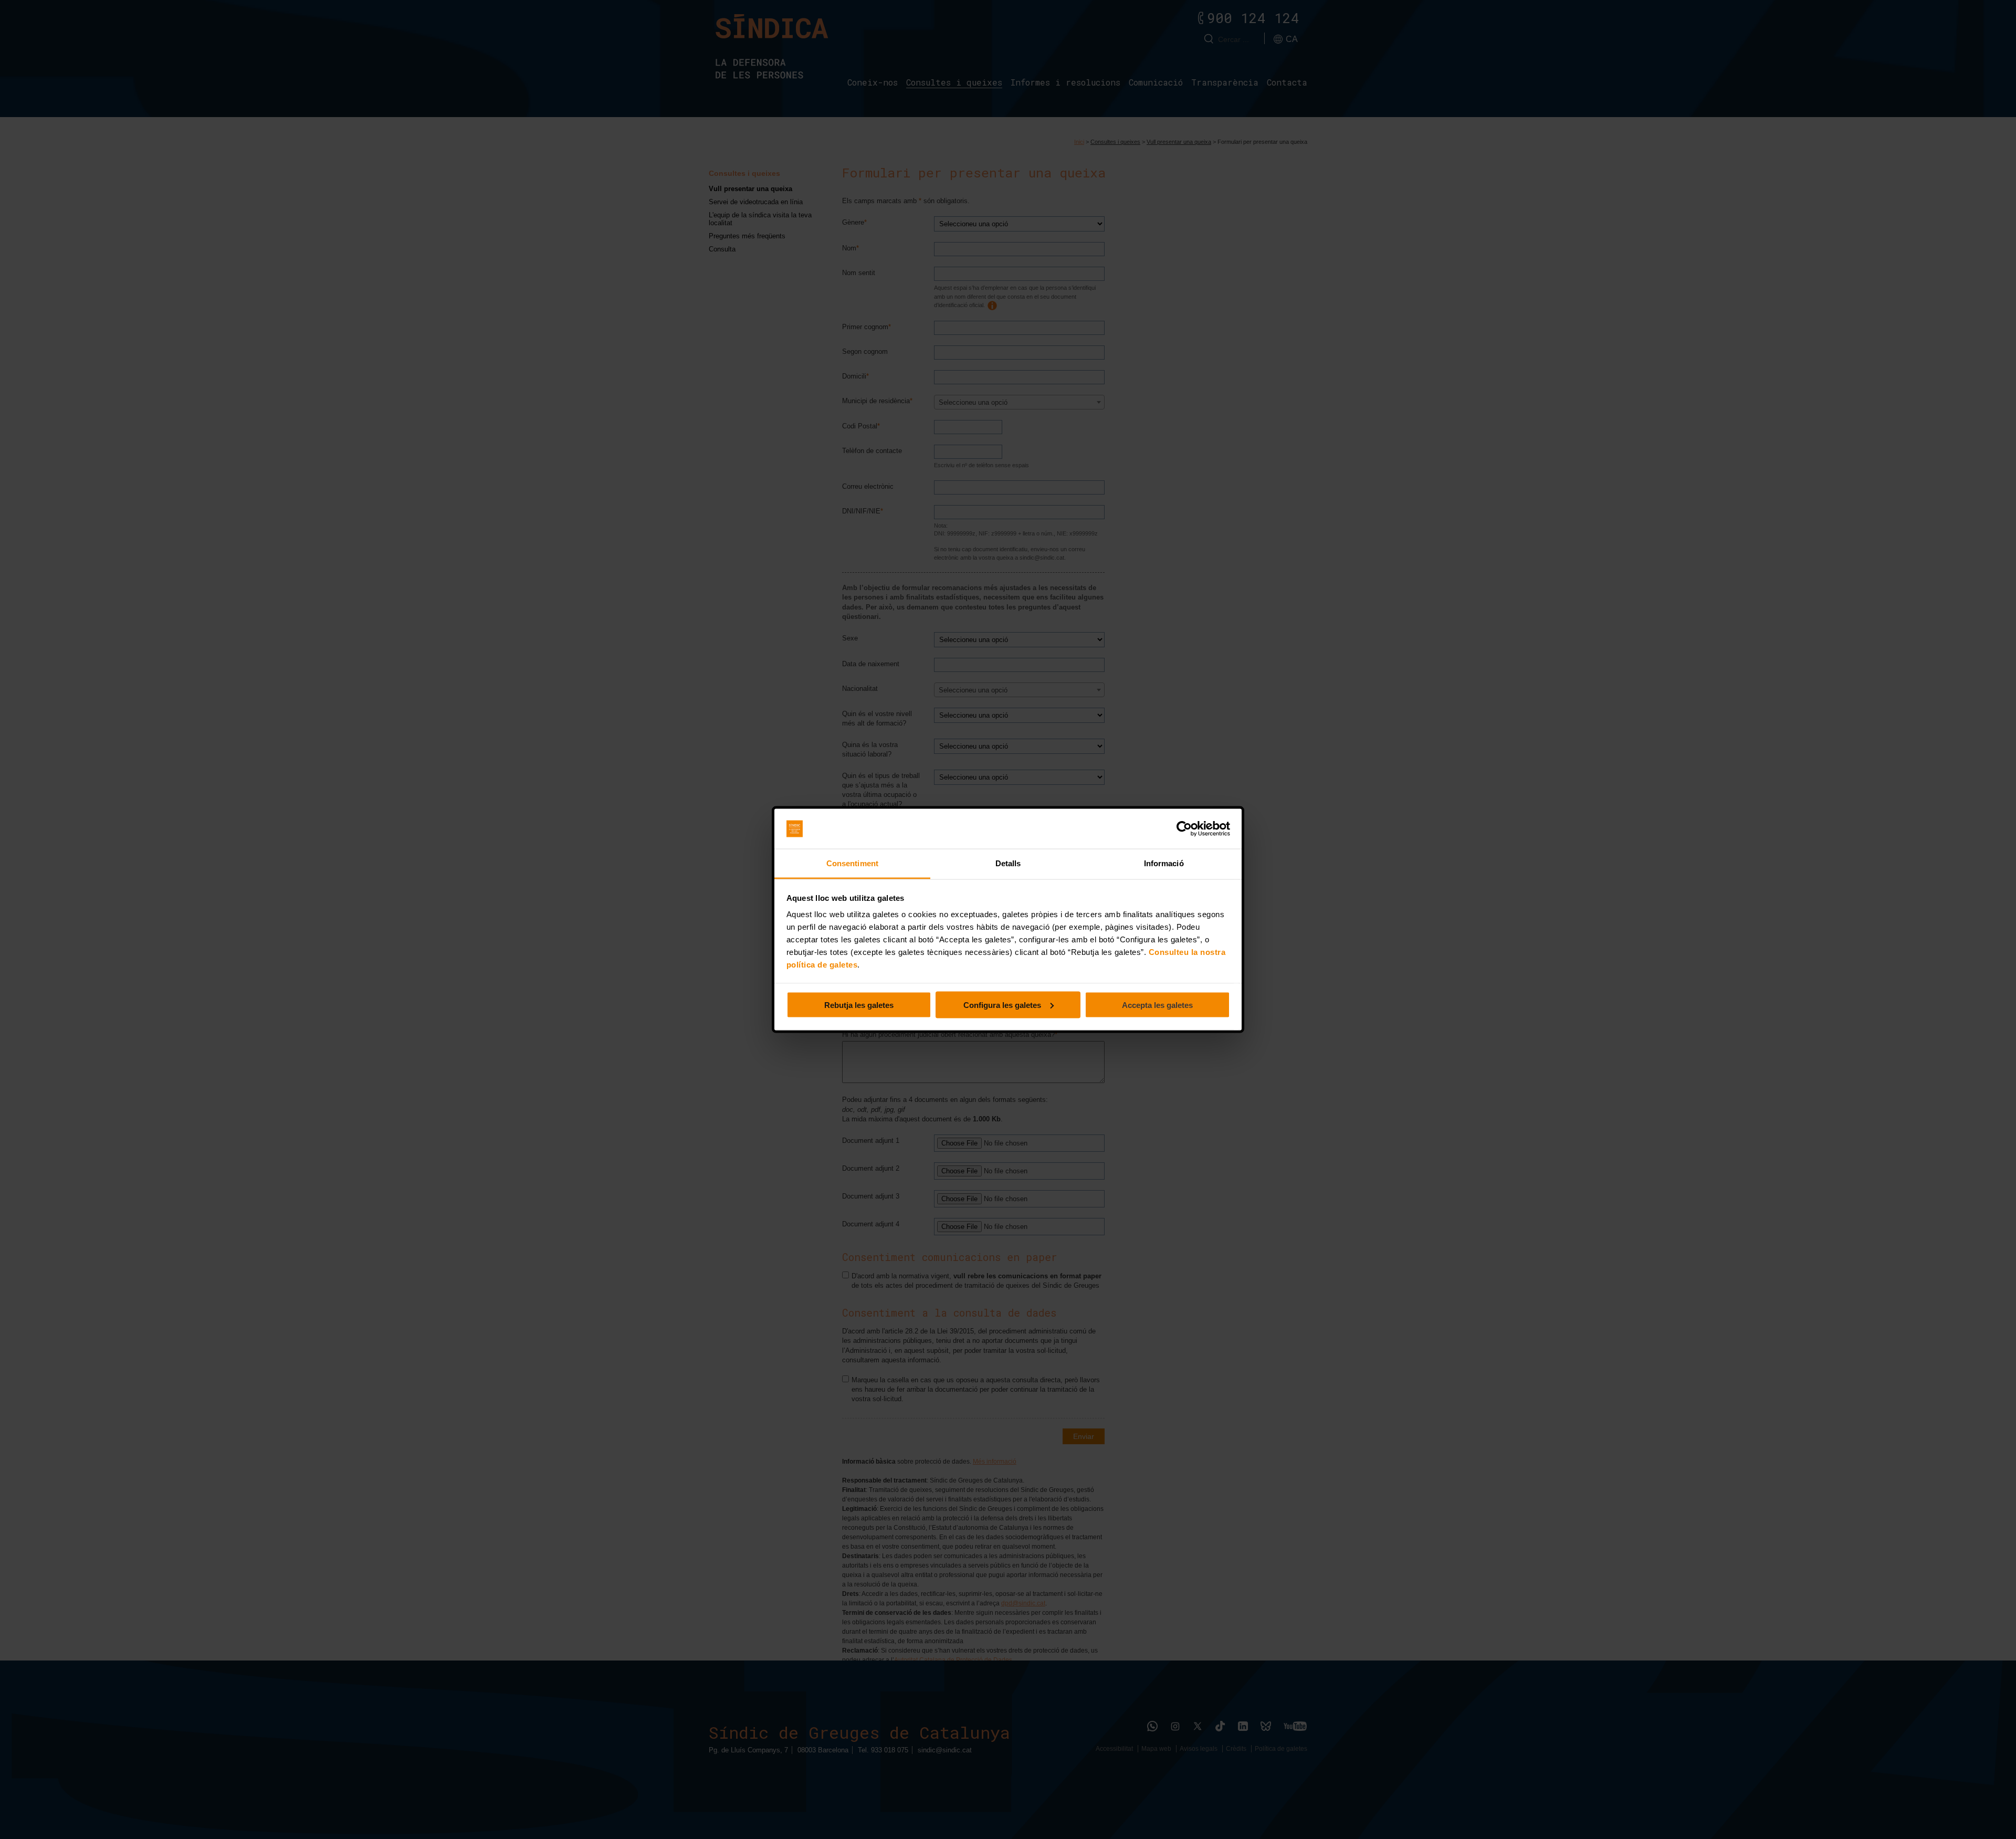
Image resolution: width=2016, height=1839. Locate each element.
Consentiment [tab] (852, 863)
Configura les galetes (1002, 1005)
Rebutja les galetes (859, 1005)
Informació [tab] (1164, 863)
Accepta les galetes (1157, 1005)
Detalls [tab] (1008, 863)
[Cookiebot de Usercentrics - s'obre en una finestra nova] (1184, 829)
